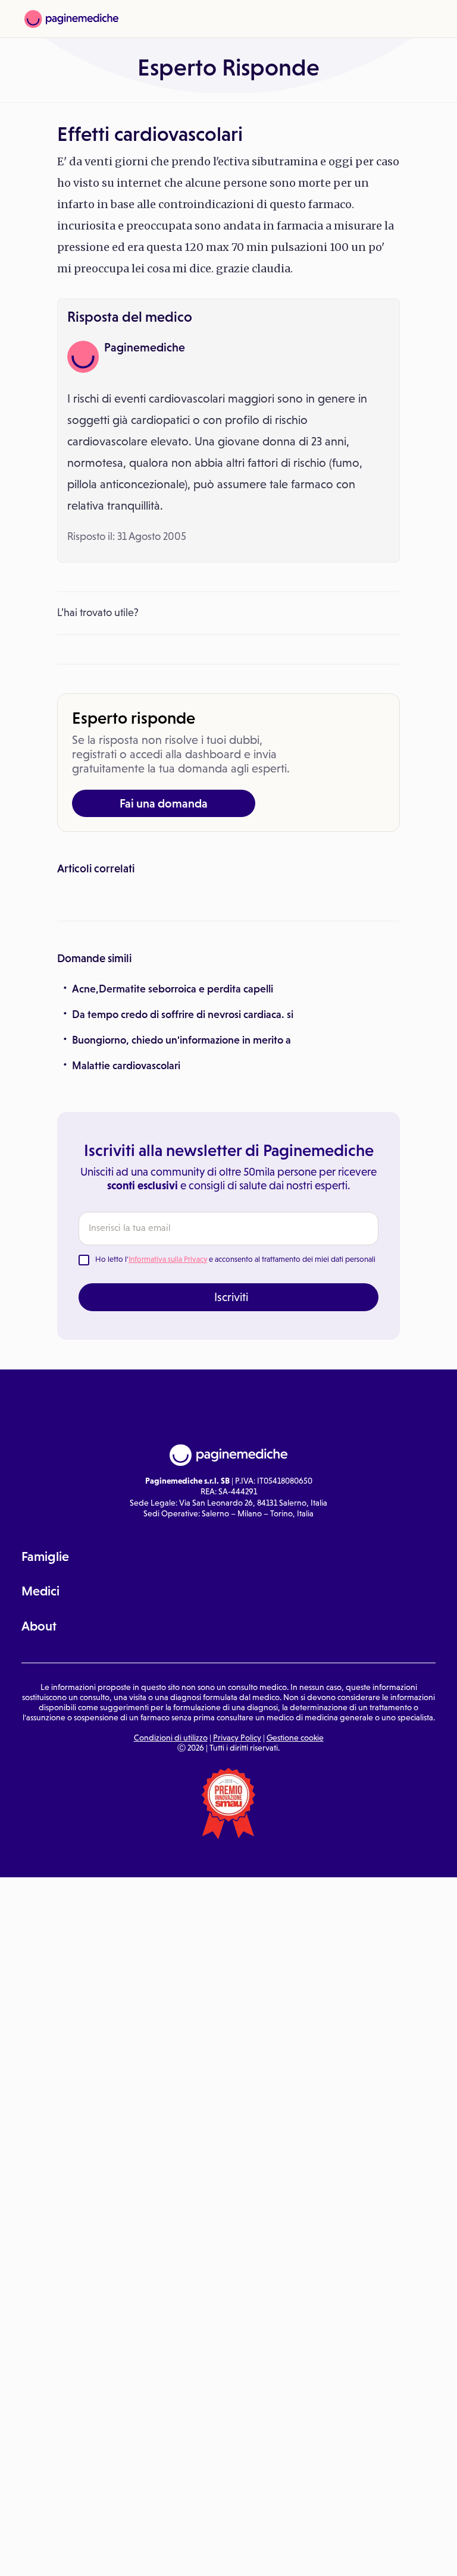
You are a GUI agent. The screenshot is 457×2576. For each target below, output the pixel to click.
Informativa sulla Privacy (168, 1443)
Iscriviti (231, 1481)
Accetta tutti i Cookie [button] (327, 2554)
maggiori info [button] (96, 2520)
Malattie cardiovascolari (126, 1250)
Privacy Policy (237, 1921)
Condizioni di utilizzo (171, 1921)
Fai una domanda (164, 803)
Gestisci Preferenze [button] (201, 2553)
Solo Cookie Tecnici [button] (73, 2554)
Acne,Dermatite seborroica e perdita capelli (173, 1173)
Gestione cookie (295, 1921)
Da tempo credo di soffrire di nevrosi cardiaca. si (183, 1199)
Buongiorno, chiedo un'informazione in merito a (181, 1224)
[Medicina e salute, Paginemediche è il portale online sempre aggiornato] (71, 19)
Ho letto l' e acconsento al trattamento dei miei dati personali (235, 1443)
